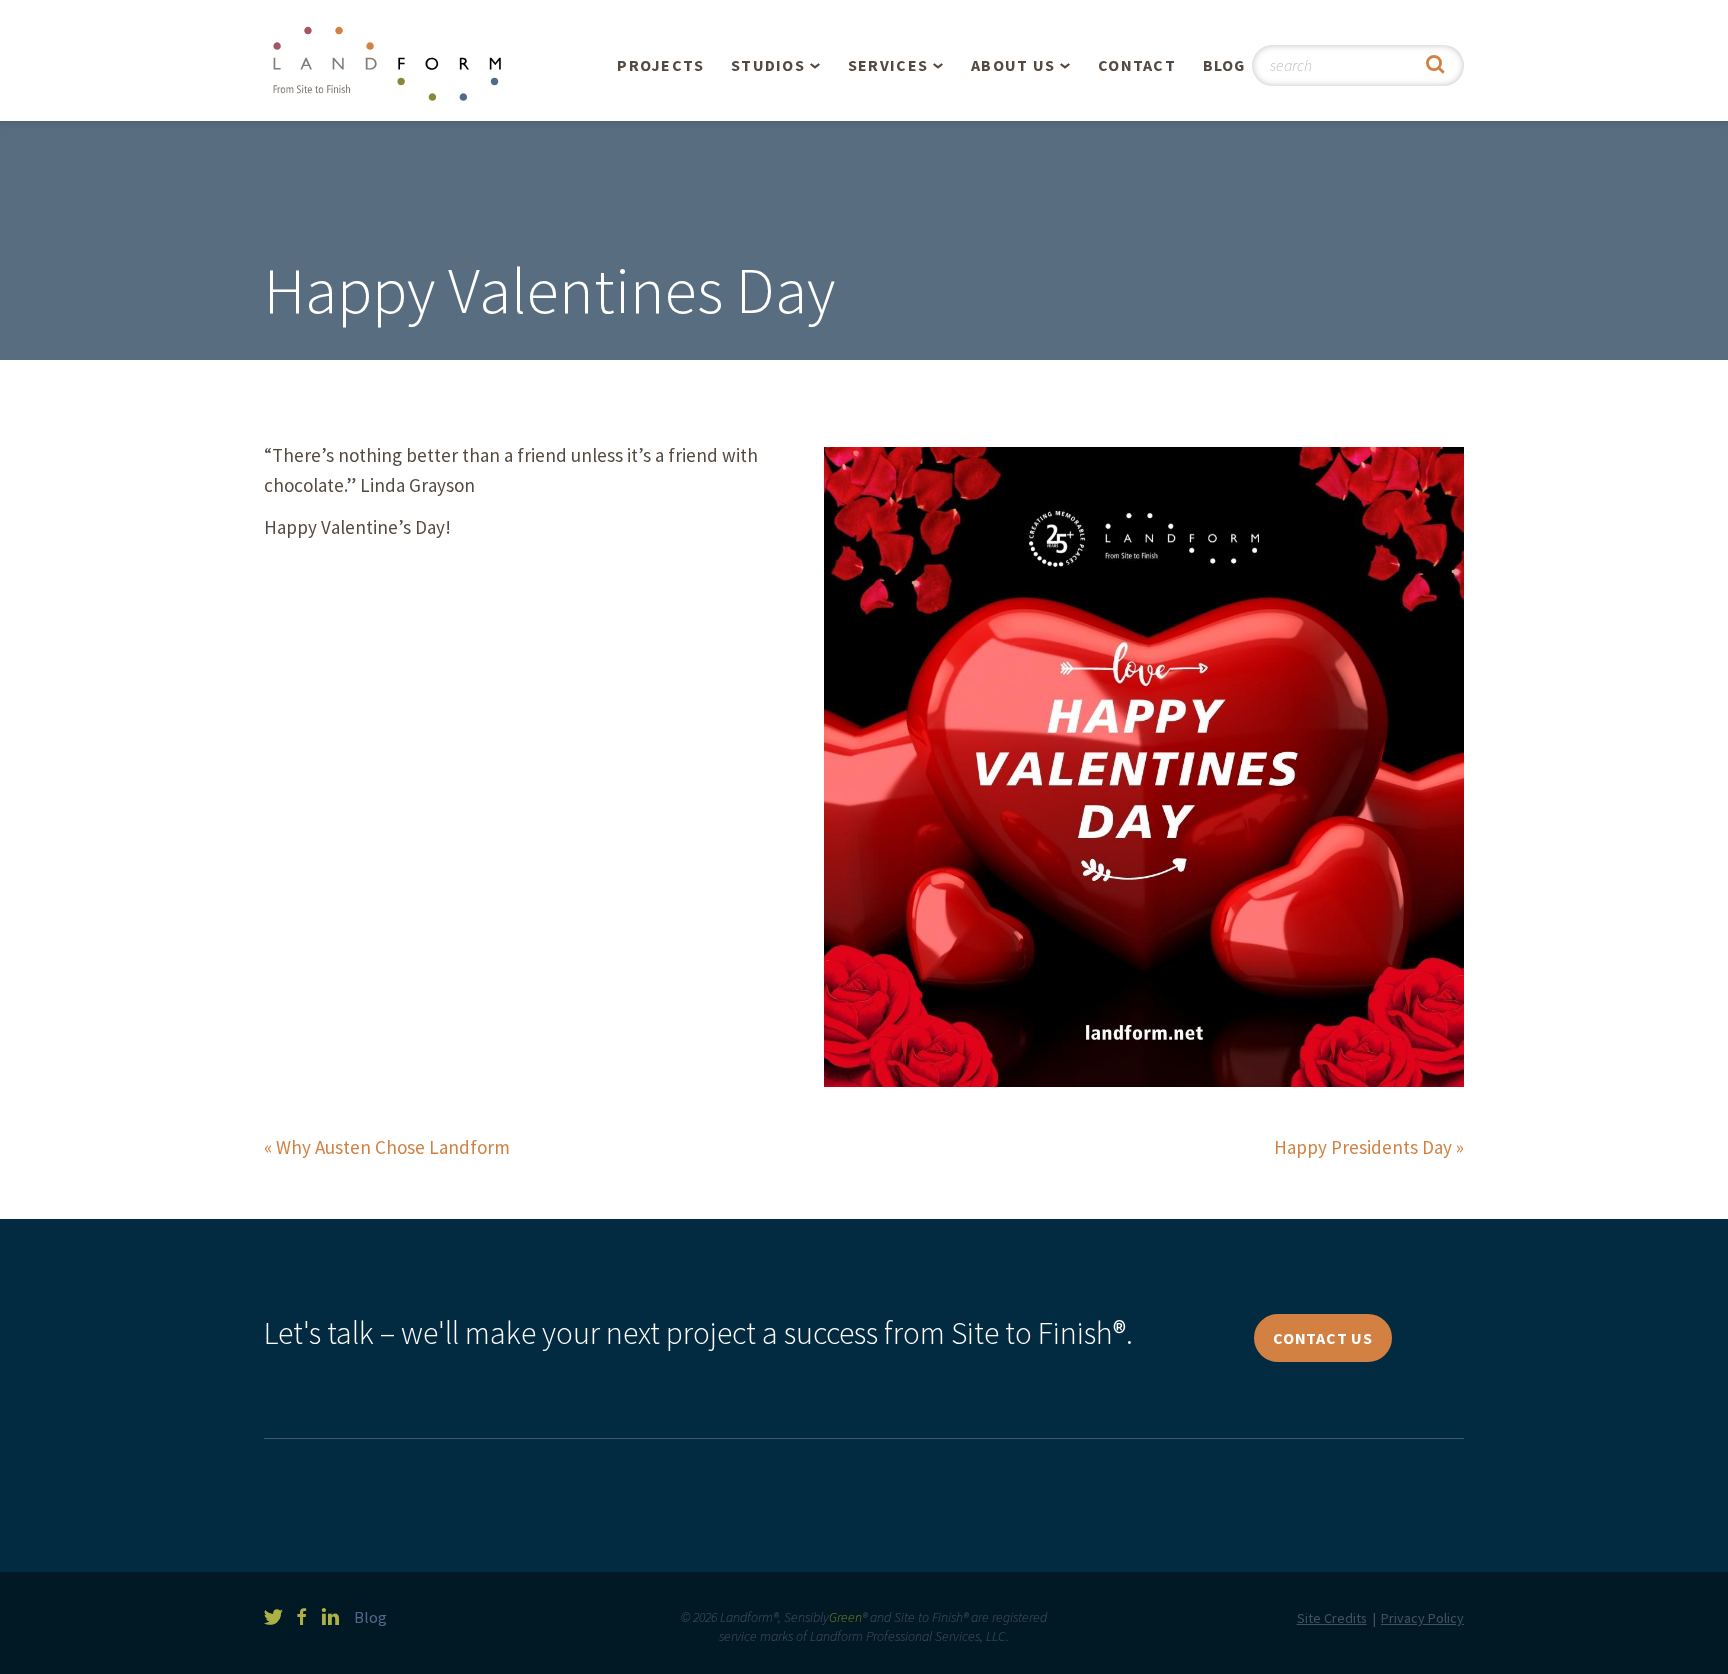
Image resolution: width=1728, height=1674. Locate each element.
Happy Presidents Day (1363, 1147)
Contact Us (1323, 1338)
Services (888, 65)
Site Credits (1332, 1618)
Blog (1224, 65)
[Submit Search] (1435, 65)
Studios (768, 65)
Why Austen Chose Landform (393, 1147)
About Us (1013, 65)
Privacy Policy (1422, 1618)
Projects (660, 65)
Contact (1137, 65)
